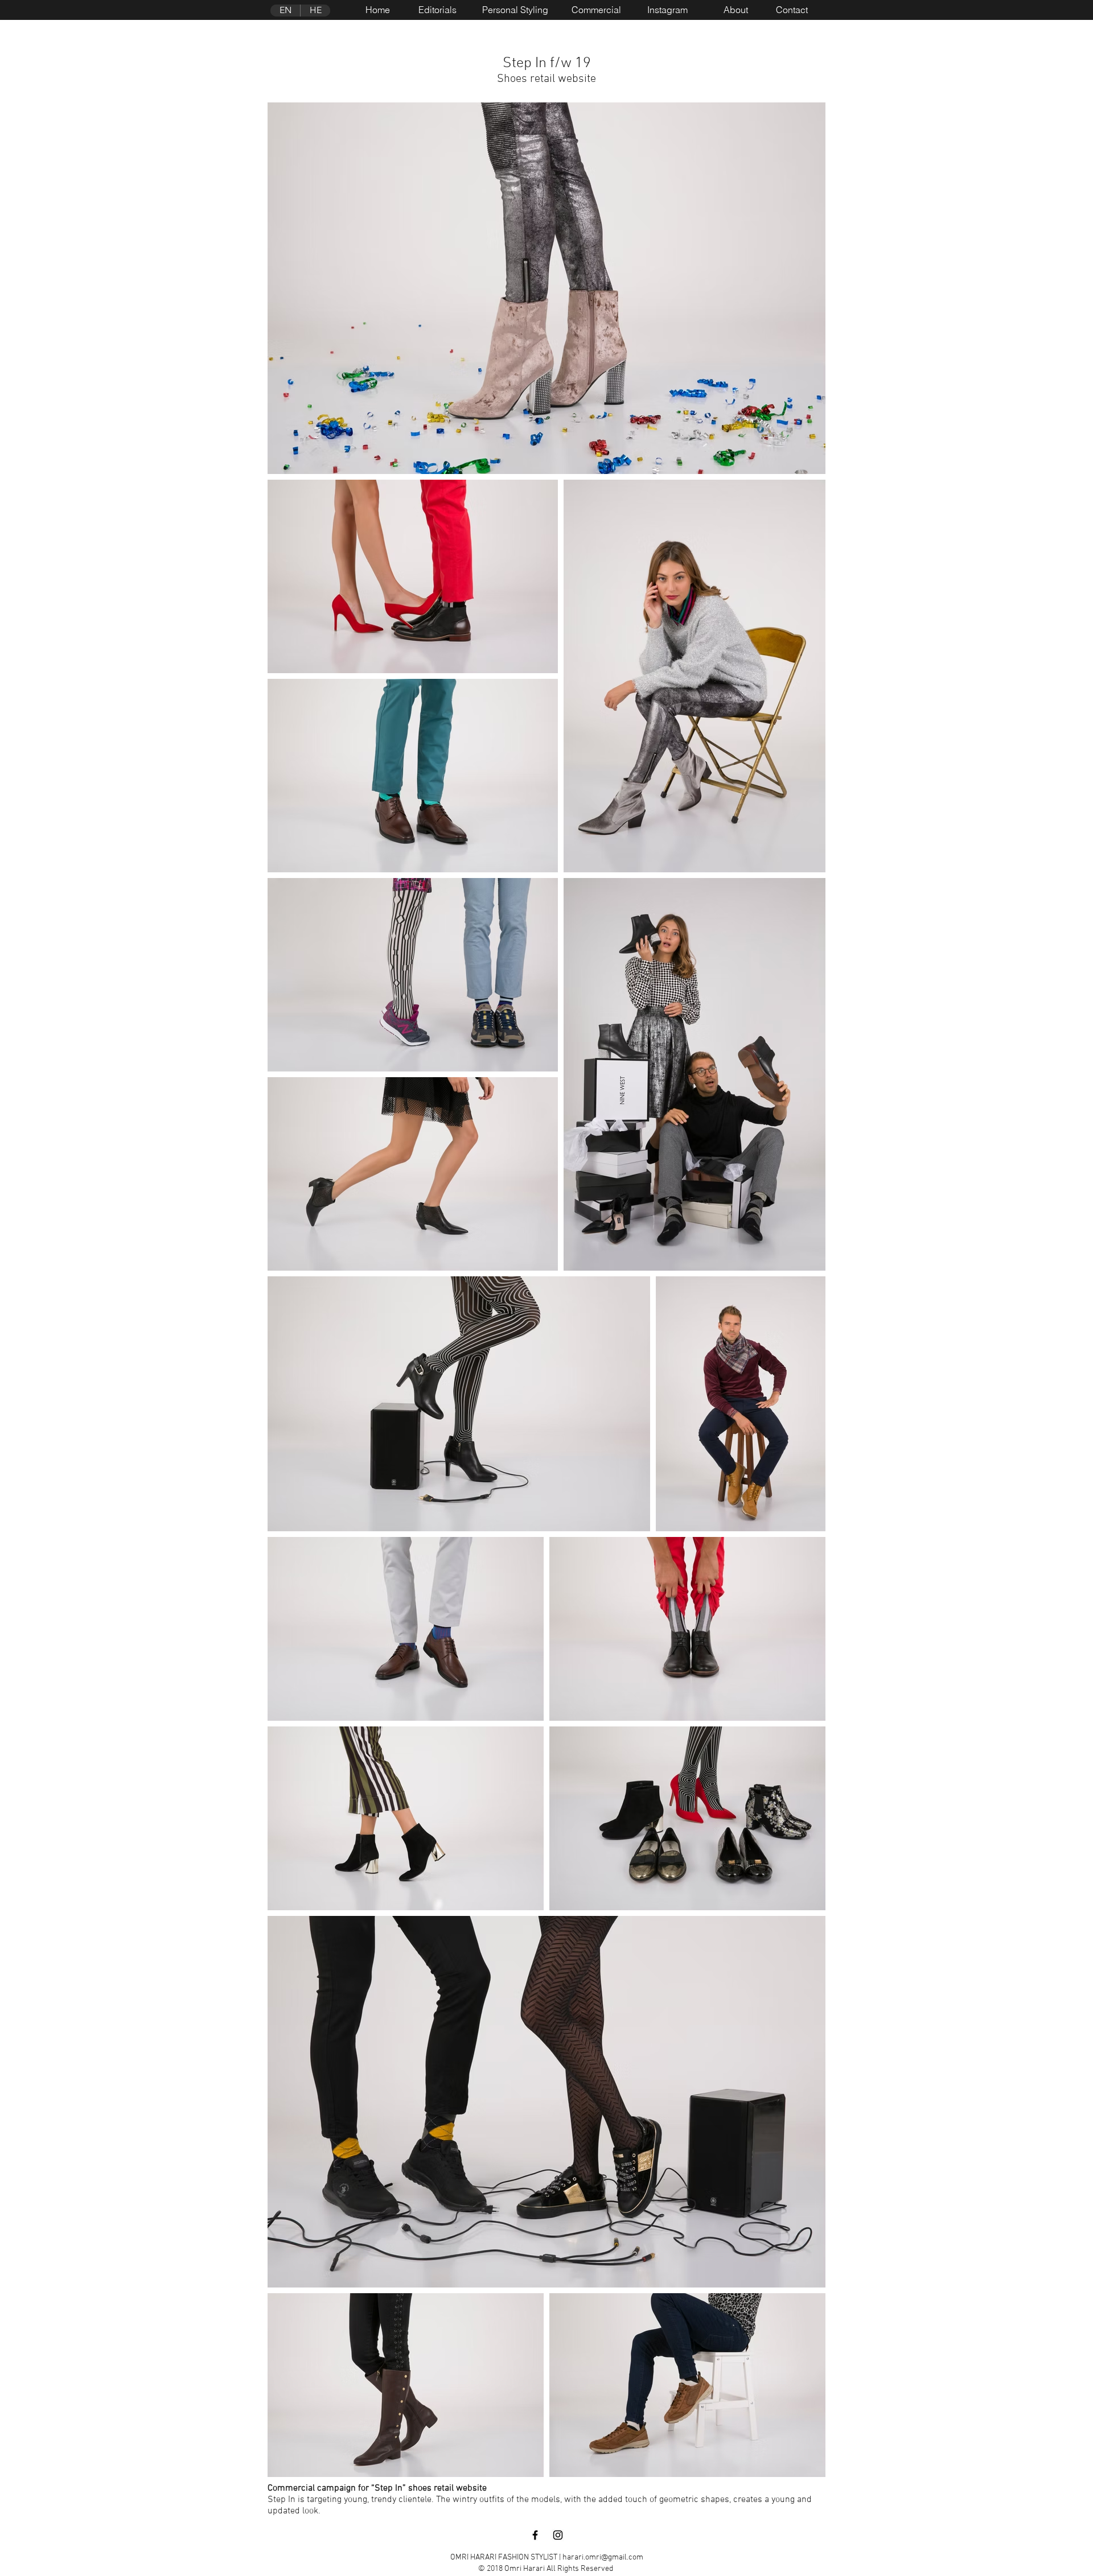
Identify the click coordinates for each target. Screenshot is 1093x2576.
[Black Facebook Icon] (535, 2535)
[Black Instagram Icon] (558, 2535)
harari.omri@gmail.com (603, 2558)
